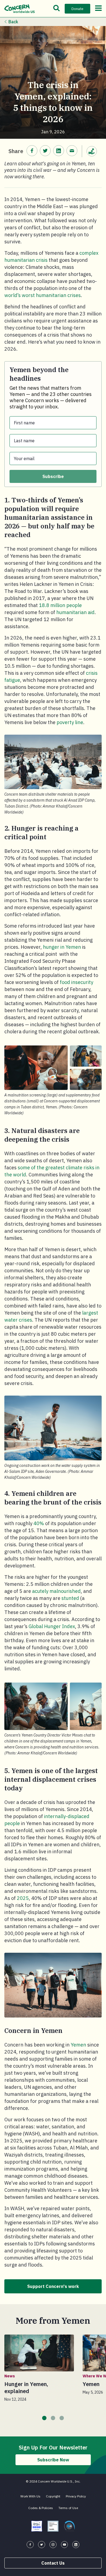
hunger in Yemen (62, 947)
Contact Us (53, 2563)
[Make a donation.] (92, 151)
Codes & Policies (41, 2508)
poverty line (70, 722)
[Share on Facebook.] (32, 151)
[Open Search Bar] (57, 9)
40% (39, 1523)
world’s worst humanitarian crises (43, 295)
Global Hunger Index (52, 1626)
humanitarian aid (75, 612)
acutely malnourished (56, 1591)
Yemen (78, 2045)
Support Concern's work (53, 2286)
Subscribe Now (53, 2460)
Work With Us (30, 2496)
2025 (23, 1898)
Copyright (53, 2496)
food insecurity (77, 982)
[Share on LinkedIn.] (59, 151)
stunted (70, 1598)
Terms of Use (68, 2508)
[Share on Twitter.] (45, 151)
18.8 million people (60, 605)
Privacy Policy (76, 2496)
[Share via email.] (72, 151)
